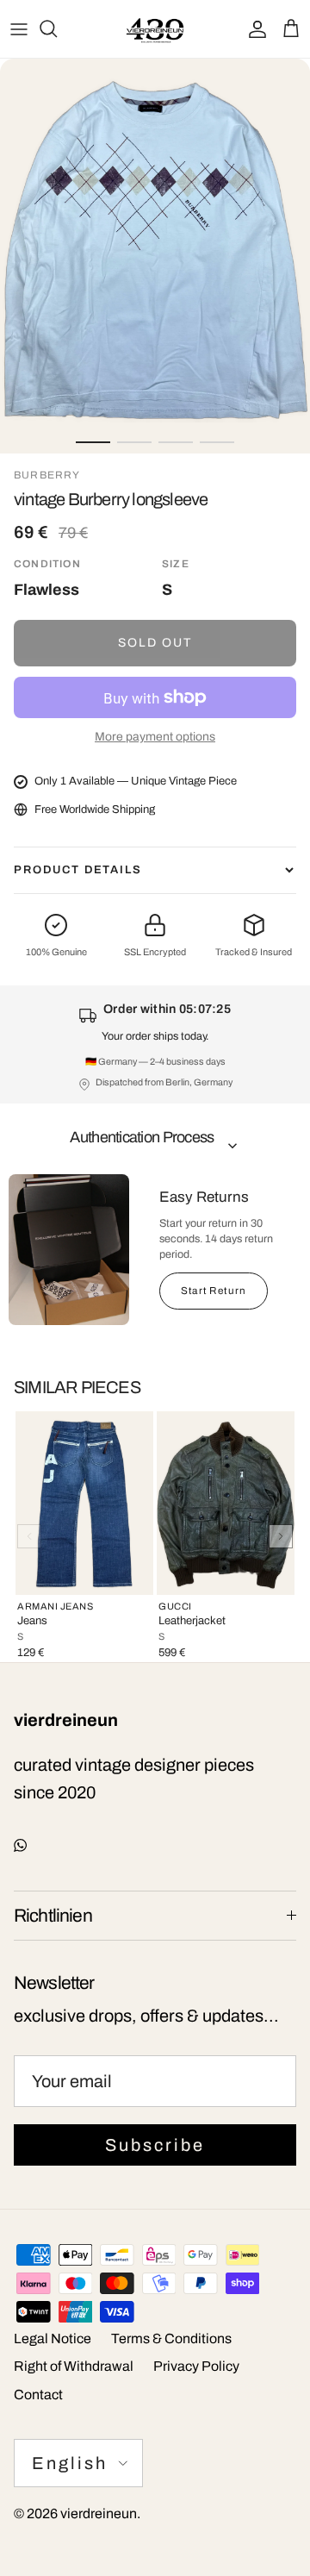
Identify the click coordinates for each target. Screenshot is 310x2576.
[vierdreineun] (155, 29)
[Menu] (19, 28)
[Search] (57, 28)
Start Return (214, 1291)
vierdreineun (99, 2513)
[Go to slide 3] (176, 442)
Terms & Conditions (171, 2338)
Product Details (78, 870)
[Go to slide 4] (217, 442)
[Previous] (29, 1536)
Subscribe (155, 2145)
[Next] (281, 1536)
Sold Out (155, 643)
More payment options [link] (155, 737)
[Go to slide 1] (93, 442)
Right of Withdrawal (74, 2366)
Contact (38, 2395)
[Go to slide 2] (134, 442)
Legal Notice (53, 2338)
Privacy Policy (196, 2366)
